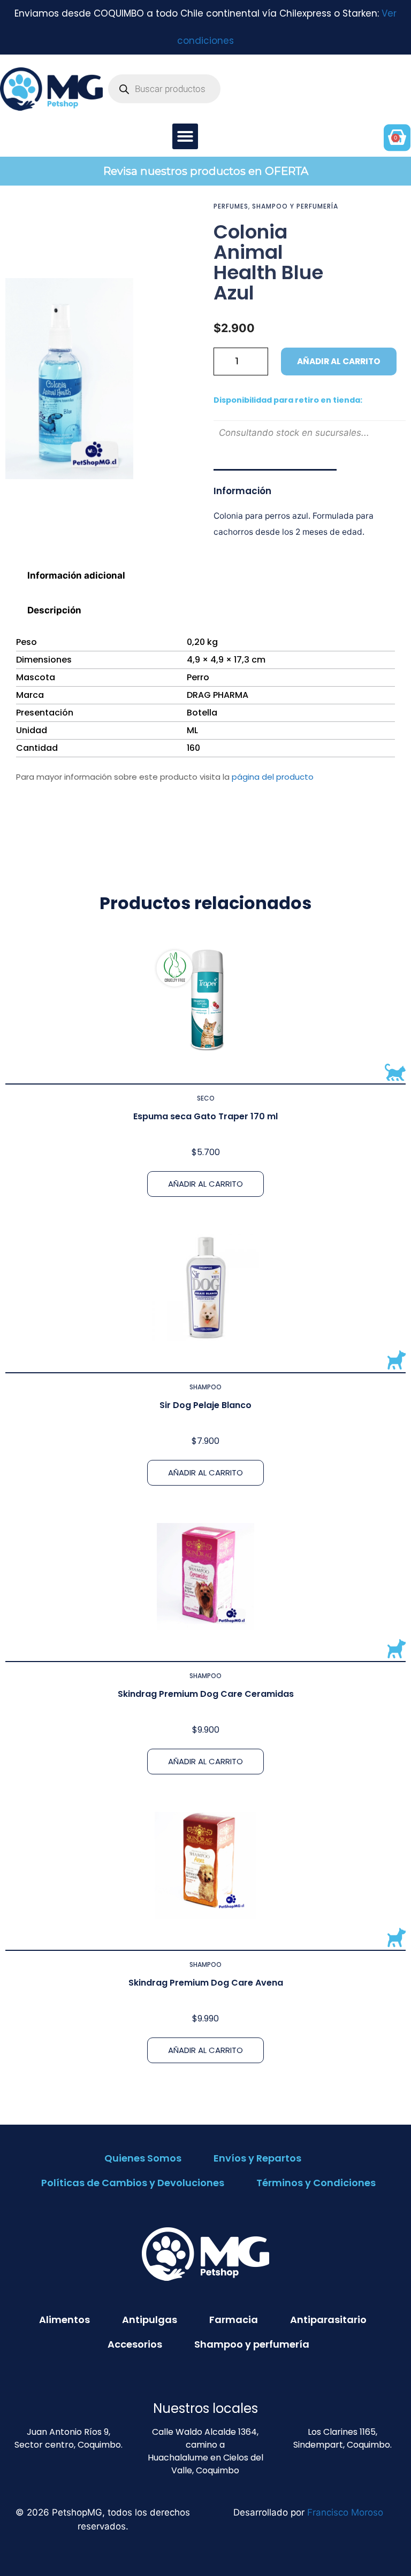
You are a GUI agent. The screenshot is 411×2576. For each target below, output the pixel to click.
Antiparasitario (328, 2320)
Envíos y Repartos (257, 2158)
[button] (185, 136)
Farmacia (234, 2320)
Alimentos (64, 2320)
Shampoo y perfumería (295, 206)
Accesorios (135, 2344)
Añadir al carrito (339, 361)
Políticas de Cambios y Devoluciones (133, 2183)
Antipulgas (150, 2320)
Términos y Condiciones (316, 2183)
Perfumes (231, 206)
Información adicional (76, 575)
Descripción (54, 610)
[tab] (205, 576)
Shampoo (205, 1387)
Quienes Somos (143, 2158)
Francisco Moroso (345, 2512)
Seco (206, 1098)
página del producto (273, 777)
